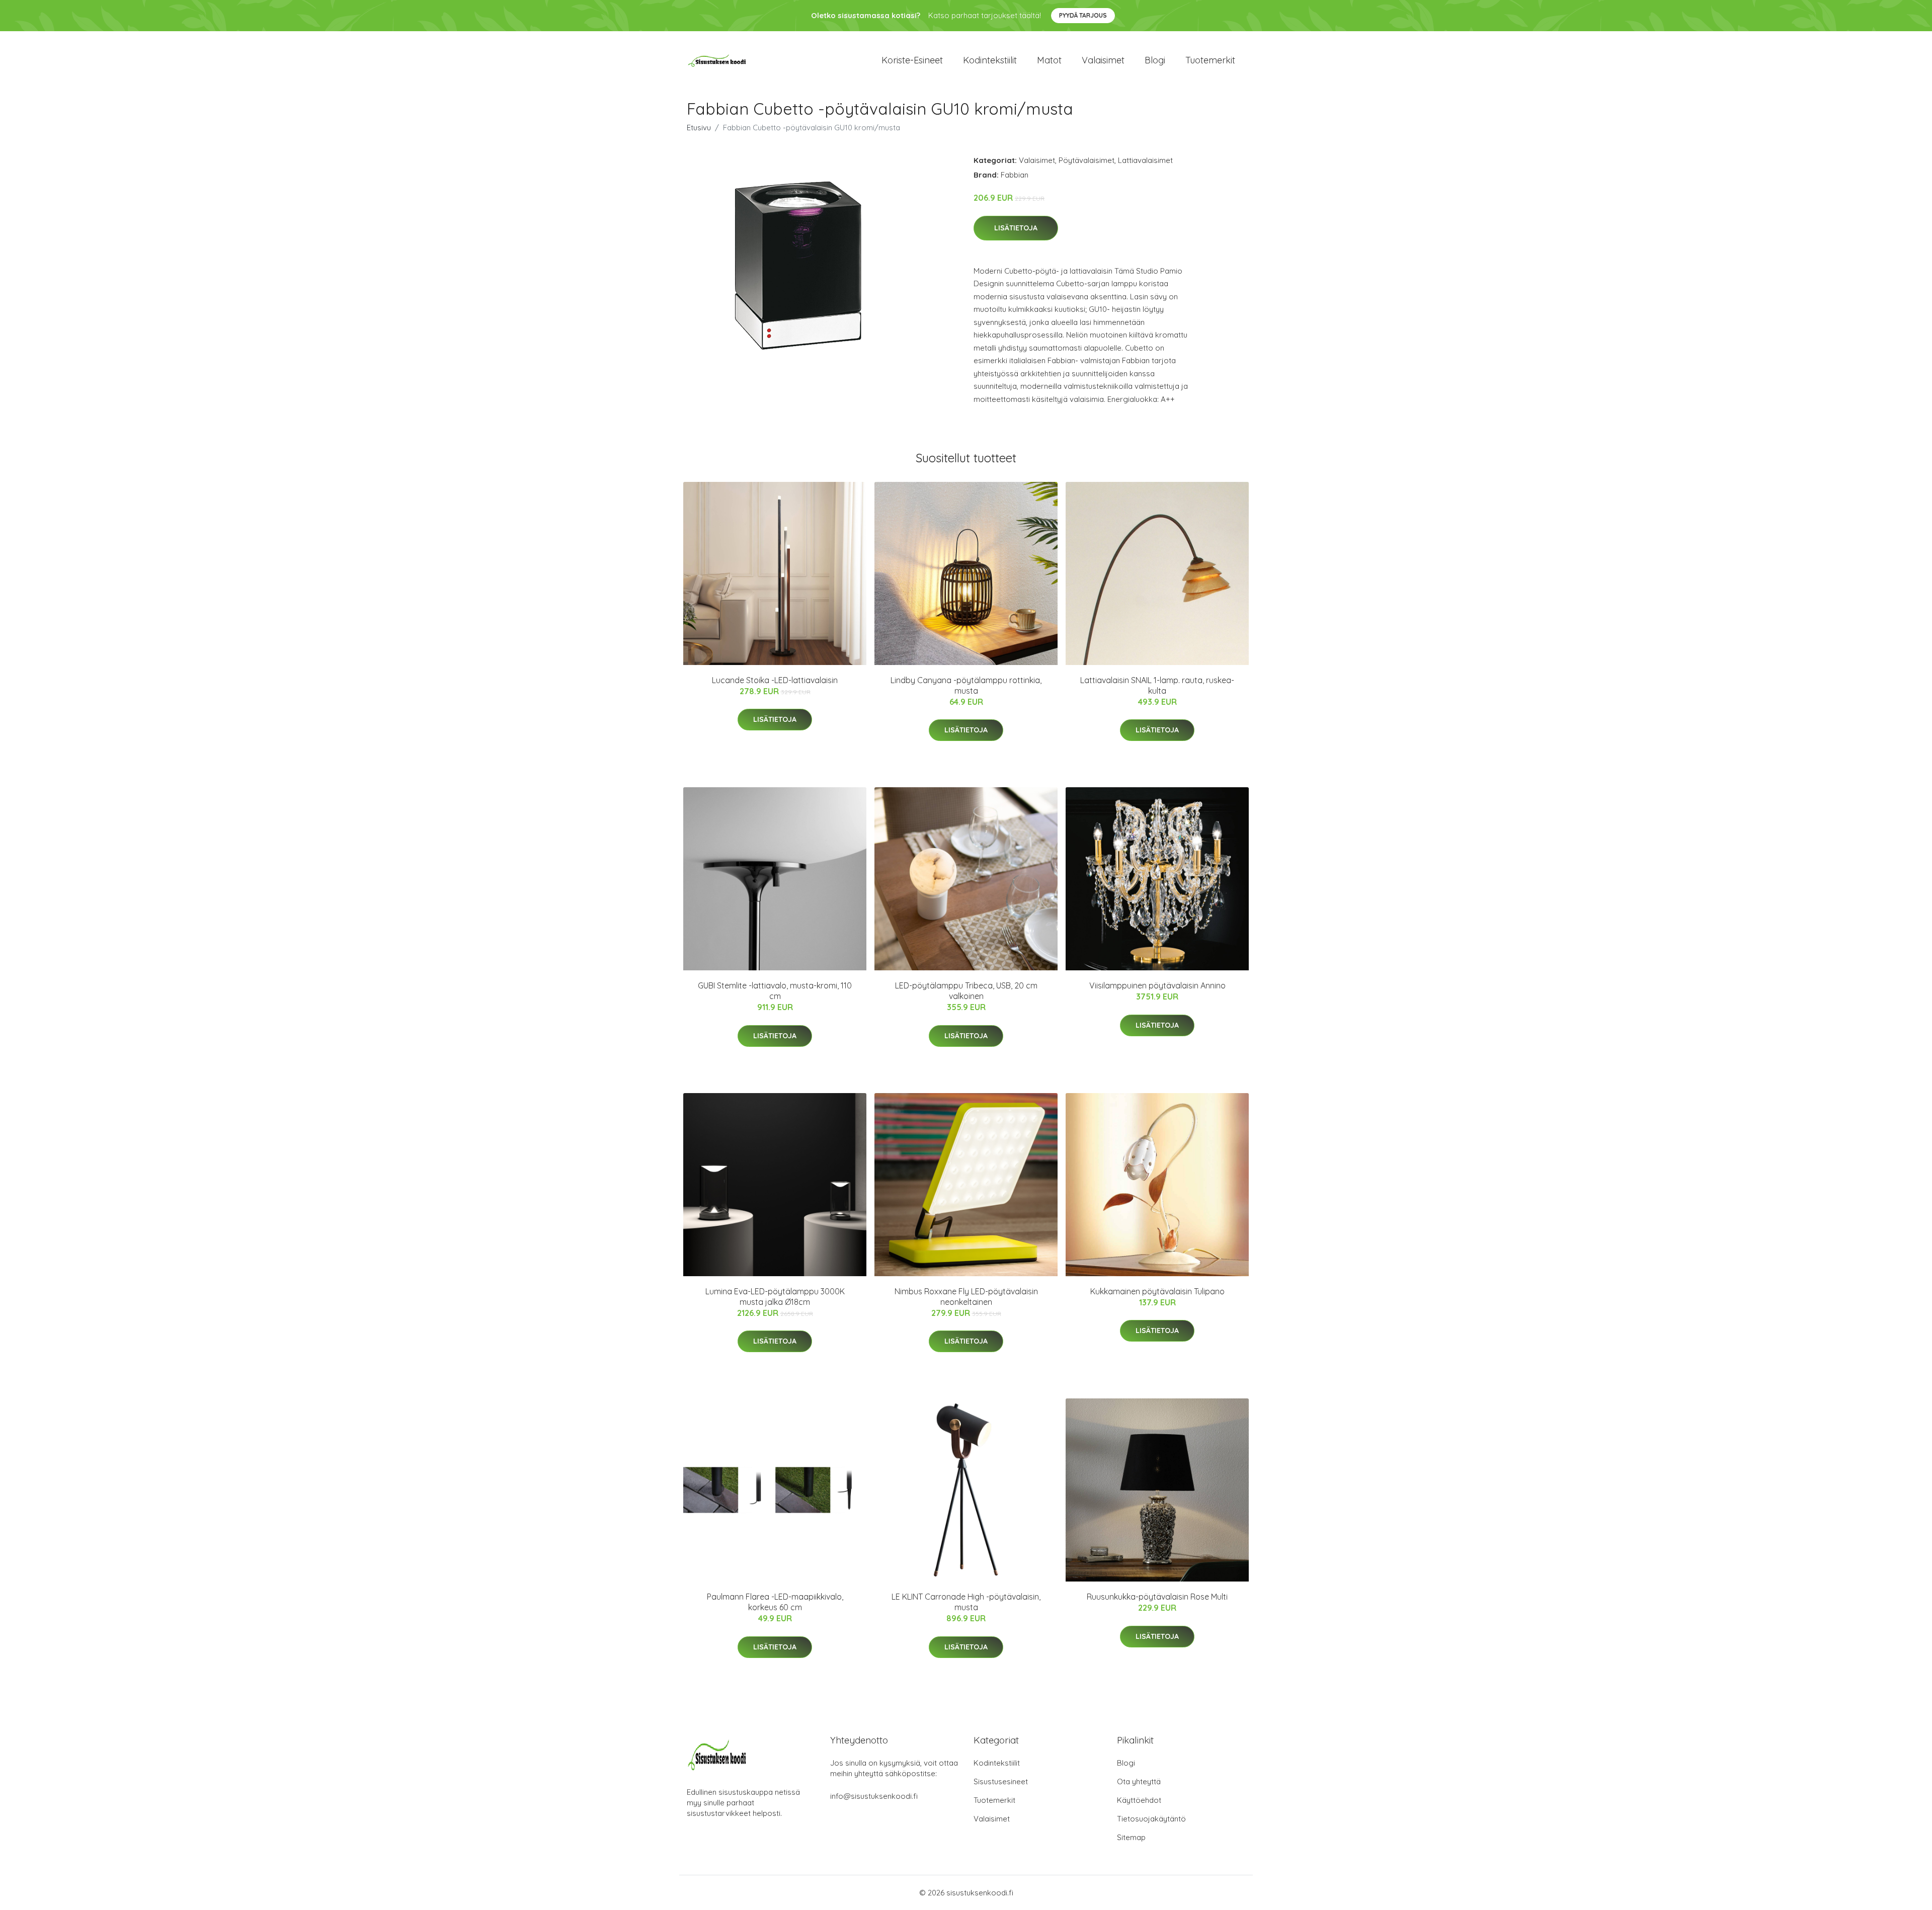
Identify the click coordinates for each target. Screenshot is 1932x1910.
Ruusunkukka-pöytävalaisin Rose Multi (1157, 1597)
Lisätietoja (1016, 228)
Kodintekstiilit (990, 60)
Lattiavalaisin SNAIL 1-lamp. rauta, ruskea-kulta (1157, 685)
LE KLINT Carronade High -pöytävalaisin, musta (966, 1602)
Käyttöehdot (1139, 1800)
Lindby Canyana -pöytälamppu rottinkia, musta (966, 685)
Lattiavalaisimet (1145, 160)
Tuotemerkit (1210, 60)
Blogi (1155, 60)
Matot (1049, 60)
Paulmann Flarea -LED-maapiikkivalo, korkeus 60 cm (775, 1602)
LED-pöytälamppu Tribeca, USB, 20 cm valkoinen (966, 991)
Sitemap (1131, 1837)
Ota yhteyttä (1139, 1781)
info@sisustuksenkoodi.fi (874, 1796)
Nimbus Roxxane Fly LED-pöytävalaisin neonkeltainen (966, 1297)
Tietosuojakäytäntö (1151, 1819)
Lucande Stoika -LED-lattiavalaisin (775, 680)
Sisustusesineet (1001, 1781)
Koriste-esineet (912, 60)
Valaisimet (1103, 60)
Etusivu (699, 128)
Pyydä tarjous (1083, 15)
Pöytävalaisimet (1086, 160)
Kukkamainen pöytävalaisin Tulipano (1157, 1291)
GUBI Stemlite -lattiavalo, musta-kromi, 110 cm (775, 991)
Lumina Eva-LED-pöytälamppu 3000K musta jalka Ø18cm (775, 1297)
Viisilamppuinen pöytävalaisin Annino (1157, 985)
